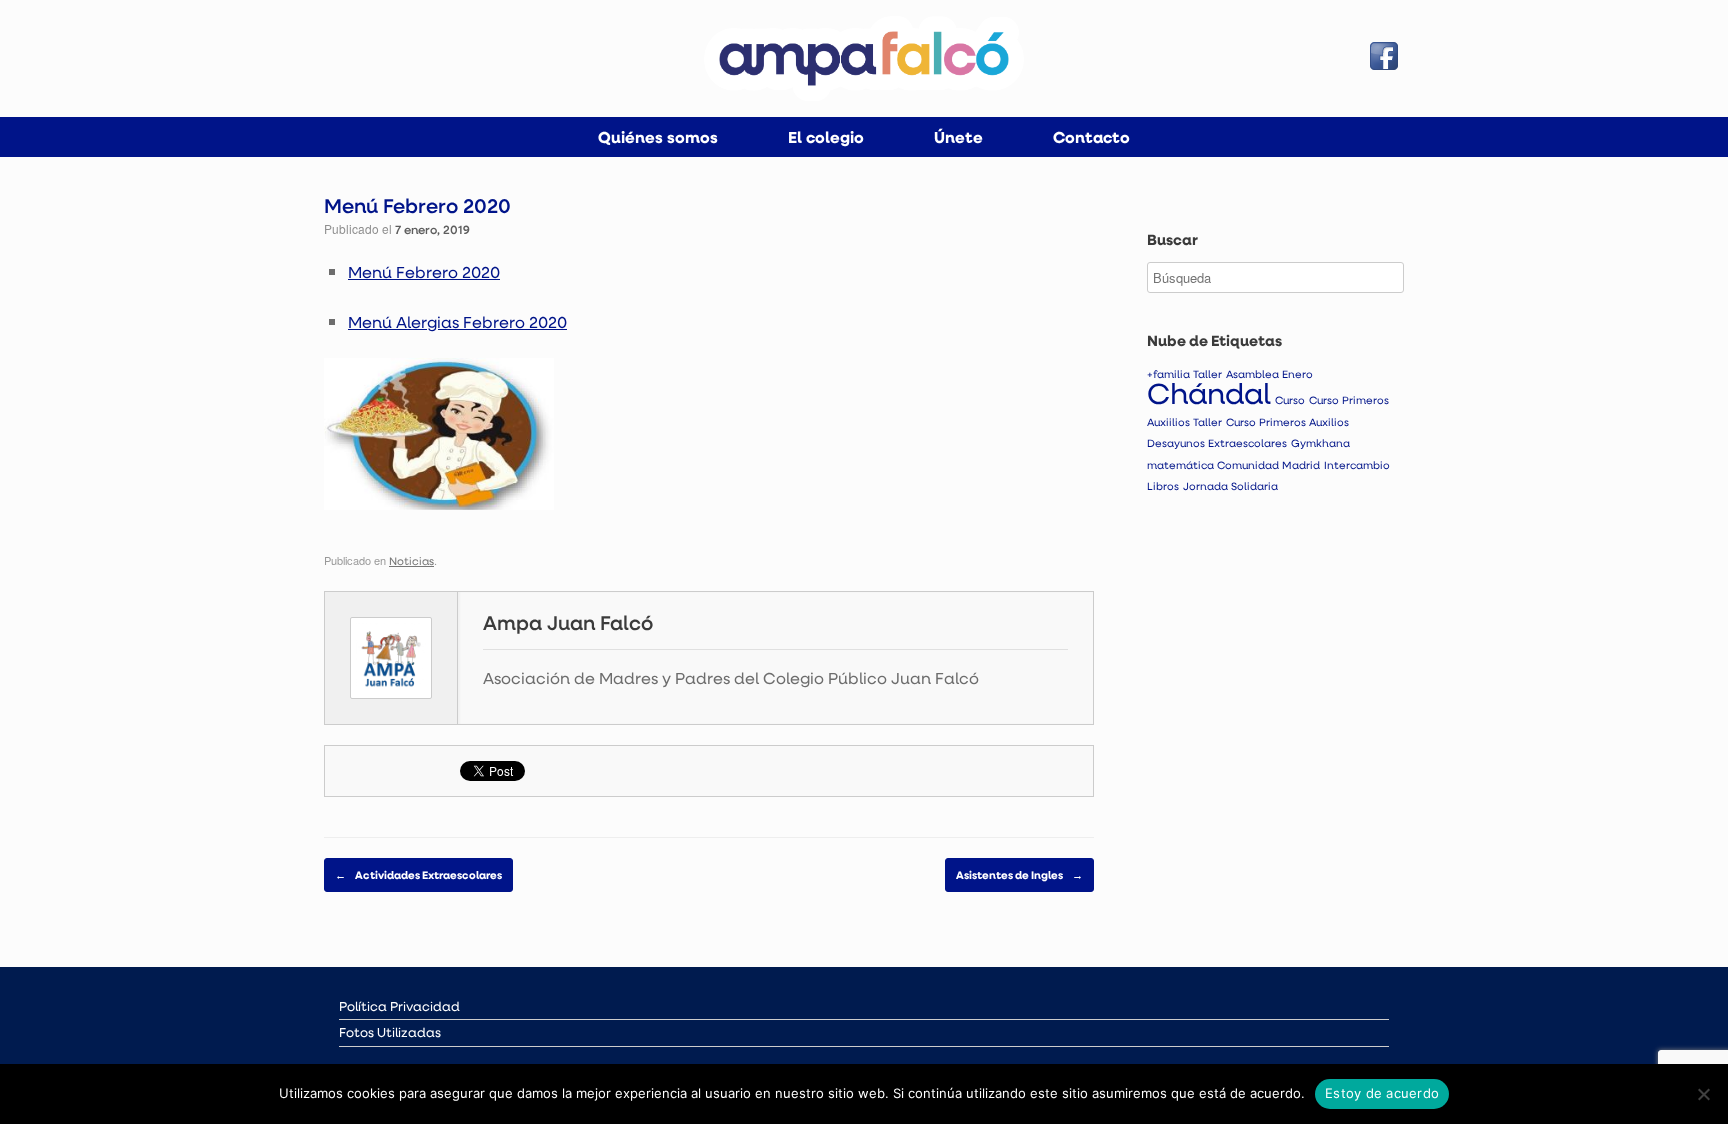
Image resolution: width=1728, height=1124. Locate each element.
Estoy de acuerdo (1382, 1093)
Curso (1290, 400)
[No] (1703, 1094)
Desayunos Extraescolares (1217, 443)
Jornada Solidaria (1230, 486)
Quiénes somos (658, 137)
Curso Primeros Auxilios (1287, 422)
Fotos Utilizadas (390, 1032)
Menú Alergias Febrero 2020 (457, 321)
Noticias (411, 561)
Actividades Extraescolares (418, 874)
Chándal (1209, 393)
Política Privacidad (399, 1006)
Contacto (1091, 137)
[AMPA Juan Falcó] (864, 58)
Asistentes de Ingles (1019, 874)
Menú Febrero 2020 (424, 271)
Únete (958, 137)
